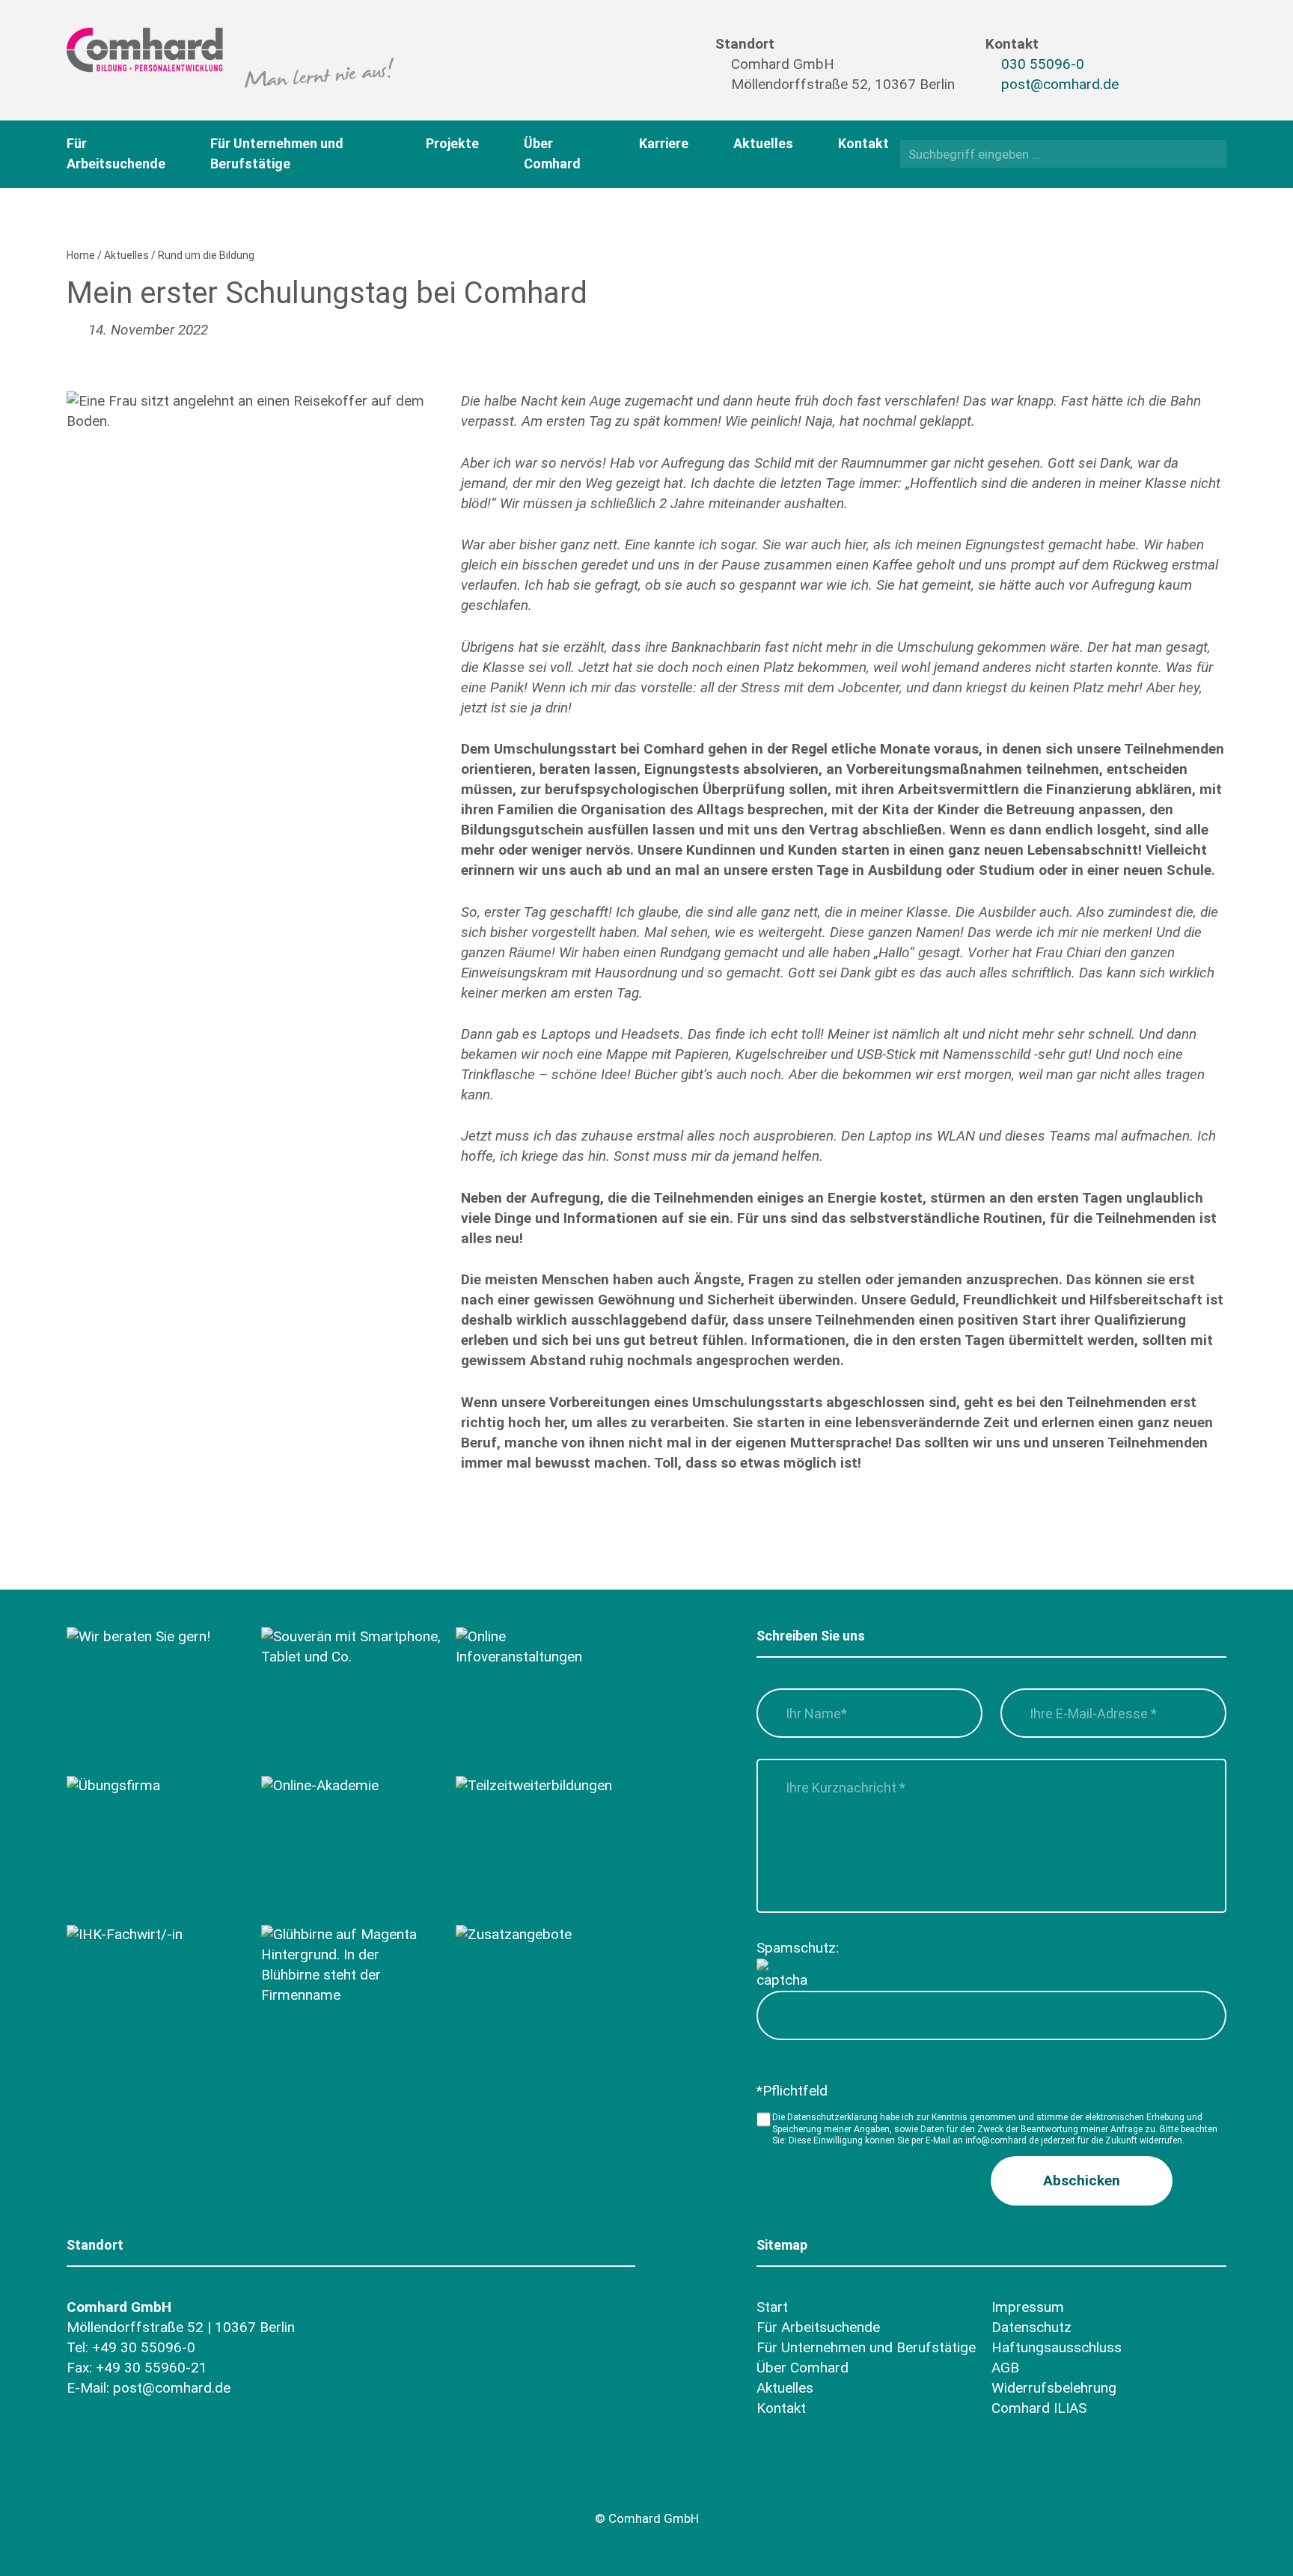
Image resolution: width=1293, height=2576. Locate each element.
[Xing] (1184, 50)
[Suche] (1210, 153)
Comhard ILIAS (1039, 2408)
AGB (1005, 2368)
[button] (1082, 2181)
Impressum (1028, 2307)
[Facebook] (1155, 50)
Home (81, 255)
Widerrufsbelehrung (1054, 2388)
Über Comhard (803, 2368)
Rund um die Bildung (206, 255)
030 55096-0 (1043, 64)
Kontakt (863, 143)
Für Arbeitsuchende (818, 2327)
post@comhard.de (1060, 84)
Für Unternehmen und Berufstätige (866, 2347)
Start (772, 2307)
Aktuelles (763, 143)
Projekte (452, 143)
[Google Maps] (165, 2484)
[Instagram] (1155, 76)
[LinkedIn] (1184, 76)
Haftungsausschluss (1057, 2347)
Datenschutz (1031, 2327)
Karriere (664, 143)
